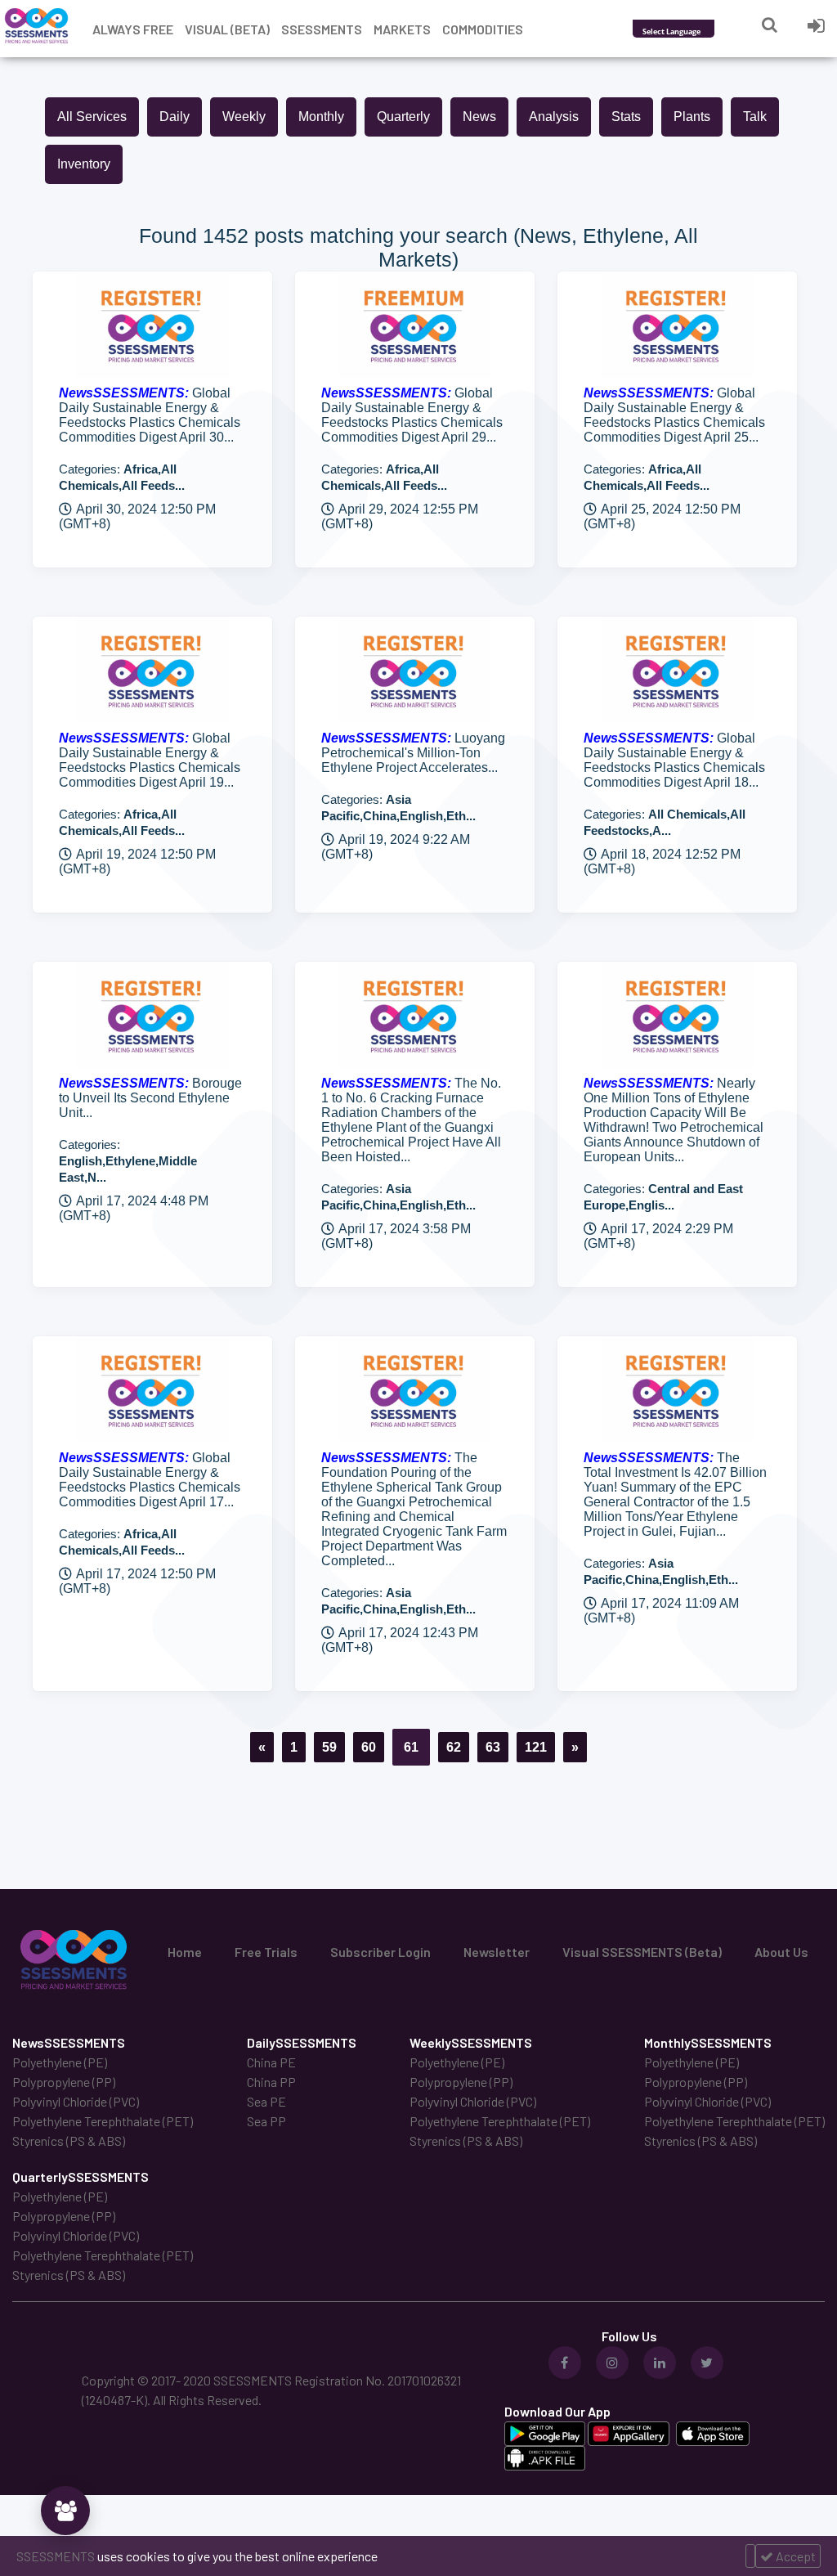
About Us (781, 1952)
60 (369, 1747)
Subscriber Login (380, 1952)
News (479, 117)
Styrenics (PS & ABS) (69, 2141)
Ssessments (322, 29)
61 (411, 1747)
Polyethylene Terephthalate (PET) (103, 2121)
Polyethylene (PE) (60, 2062)
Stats (626, 117)
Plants (692, 117)
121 (536, 1747)
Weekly (244, 117)
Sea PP (266, 2121)
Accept (794, 2556)
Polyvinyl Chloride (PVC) (76, 2101)
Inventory (84, 164)
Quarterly (403, 117)
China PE (271, 2062)
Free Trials (266, 1952)
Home (185, 1952)
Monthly (321, 117)
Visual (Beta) (227, 29)
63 (493, 1747)
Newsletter (497, 1952)
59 (329, 1747)
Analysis (554, 117)
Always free (133, 29)
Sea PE (266, 2101)
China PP (271, 2082)
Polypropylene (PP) (64, 2082)
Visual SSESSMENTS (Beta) (642, 1952)
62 (454, 1747)
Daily (175, 117)
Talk (755, 117)
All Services (92, 117)
